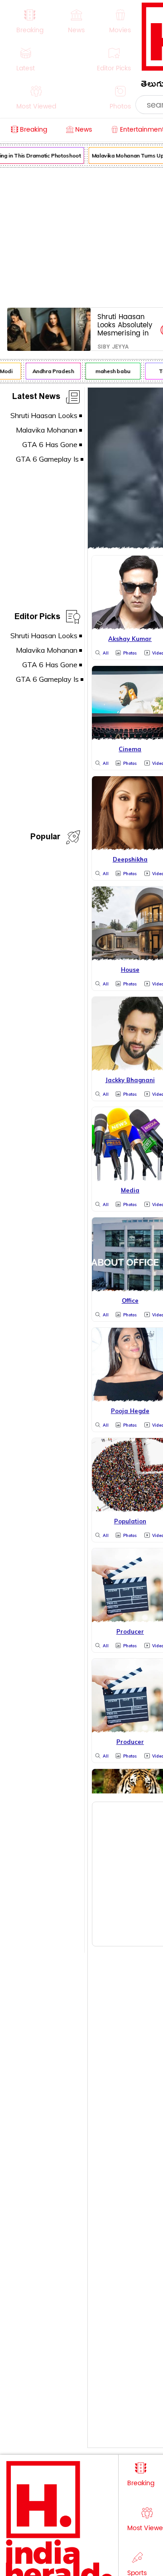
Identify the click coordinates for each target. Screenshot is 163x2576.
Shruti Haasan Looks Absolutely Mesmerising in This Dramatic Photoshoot (125, 325)
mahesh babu (110, 371)
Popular (45, 838)
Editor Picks (37, 618)
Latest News (36, 398)
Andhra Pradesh (50, 371)
